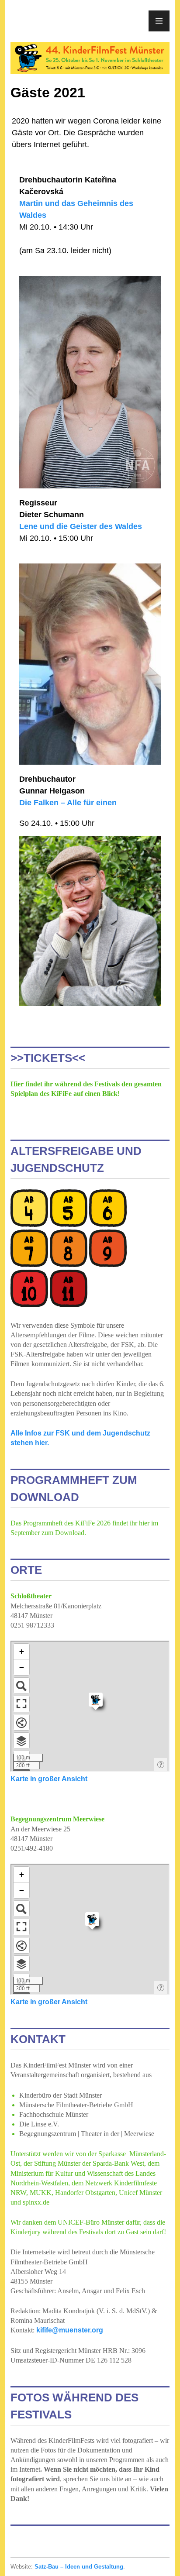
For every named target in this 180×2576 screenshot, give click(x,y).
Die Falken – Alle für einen (68, 803)
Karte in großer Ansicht (49, 1779)
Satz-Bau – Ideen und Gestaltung (79, 2567)
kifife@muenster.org (70, 2330)
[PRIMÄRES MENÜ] (159, 21)
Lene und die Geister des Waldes (81, 526)
